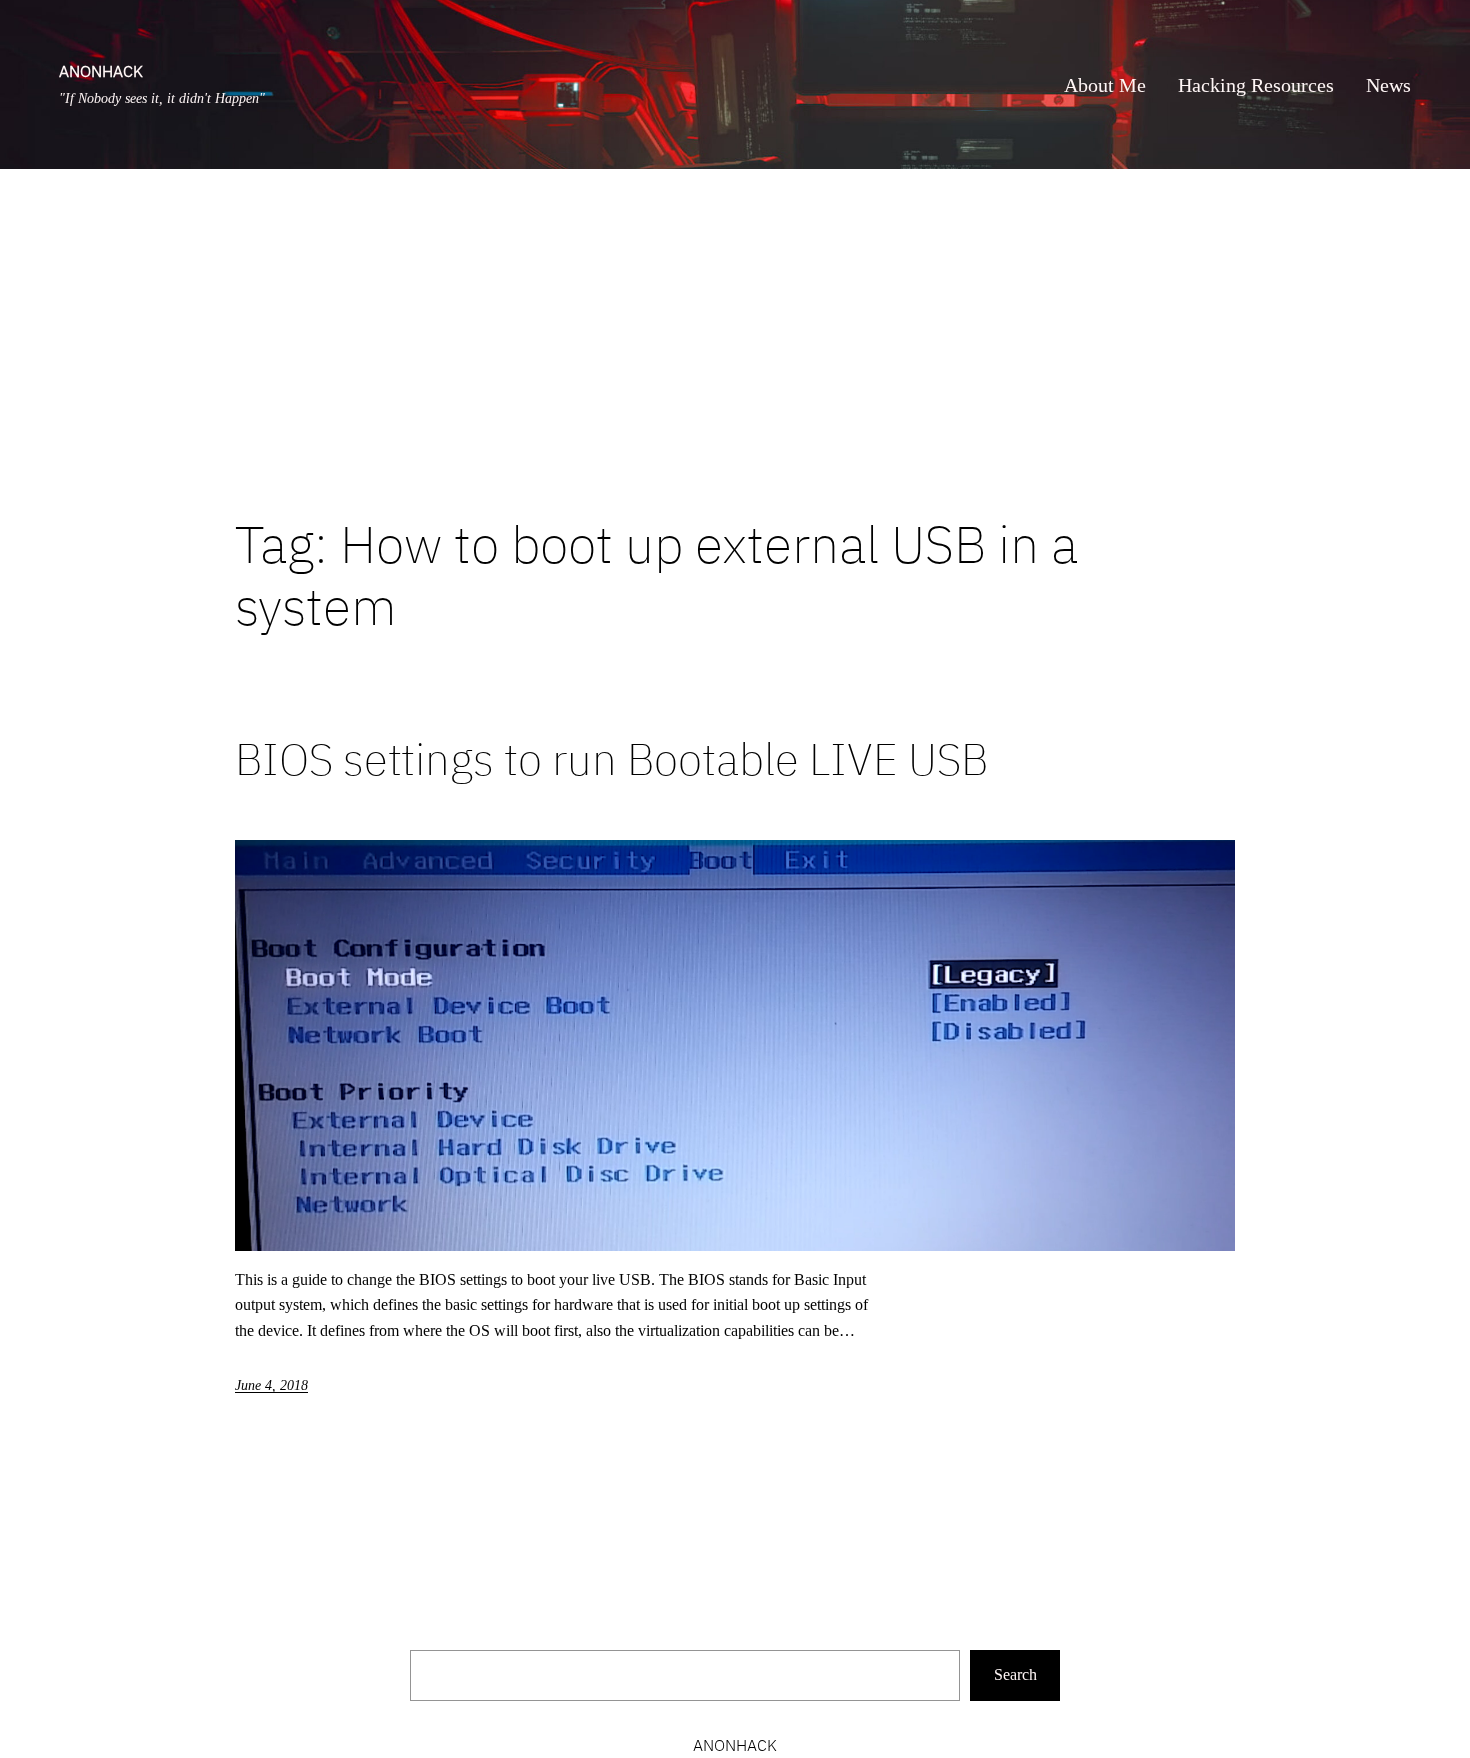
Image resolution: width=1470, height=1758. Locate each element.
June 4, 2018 (271, 1385)
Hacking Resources (1256, 85)
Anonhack (101, 71)
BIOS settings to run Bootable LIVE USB (611, 759)
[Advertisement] (735, 341)
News (1388, 85)
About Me (1105, 85)
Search (1015, 1674)
